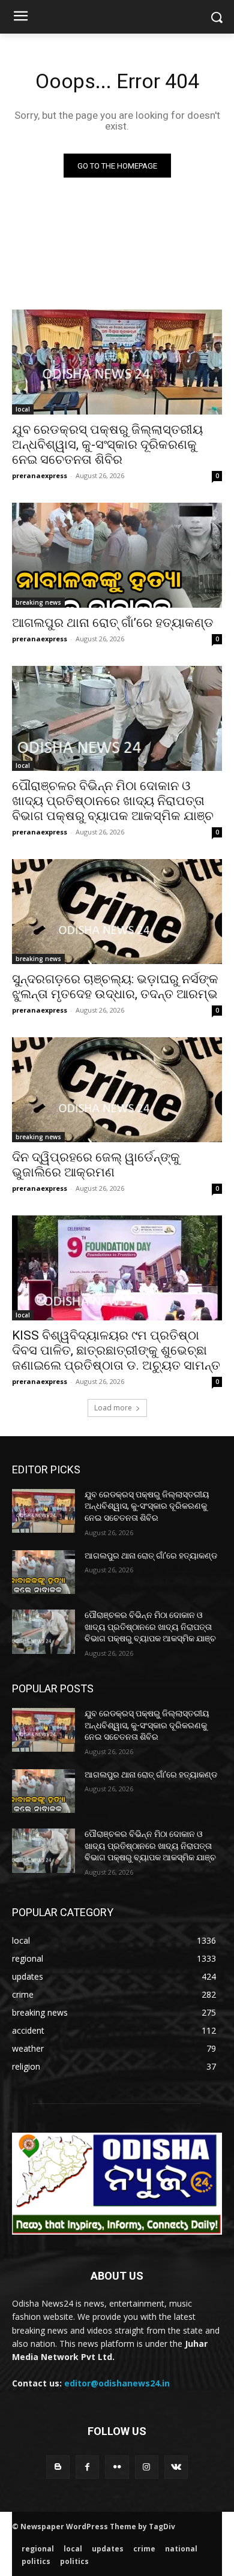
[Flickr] (117, 2467)
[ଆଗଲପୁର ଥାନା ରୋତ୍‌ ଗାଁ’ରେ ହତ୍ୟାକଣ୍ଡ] (117, 555)
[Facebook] (87, 2467)
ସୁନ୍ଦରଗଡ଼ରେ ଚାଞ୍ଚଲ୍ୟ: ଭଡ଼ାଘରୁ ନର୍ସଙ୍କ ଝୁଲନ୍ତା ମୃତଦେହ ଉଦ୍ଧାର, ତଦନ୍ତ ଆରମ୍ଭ (115, 987)
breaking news (38, 602)
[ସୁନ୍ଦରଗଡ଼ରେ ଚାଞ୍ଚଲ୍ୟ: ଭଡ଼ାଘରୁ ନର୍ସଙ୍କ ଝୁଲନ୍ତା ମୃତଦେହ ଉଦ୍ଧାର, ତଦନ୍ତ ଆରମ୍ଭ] (117, 912)
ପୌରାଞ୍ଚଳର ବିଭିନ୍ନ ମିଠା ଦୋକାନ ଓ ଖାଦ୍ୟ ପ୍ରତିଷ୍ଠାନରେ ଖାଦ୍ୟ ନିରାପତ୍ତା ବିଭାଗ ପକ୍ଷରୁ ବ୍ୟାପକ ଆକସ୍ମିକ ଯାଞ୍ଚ (113, 801)
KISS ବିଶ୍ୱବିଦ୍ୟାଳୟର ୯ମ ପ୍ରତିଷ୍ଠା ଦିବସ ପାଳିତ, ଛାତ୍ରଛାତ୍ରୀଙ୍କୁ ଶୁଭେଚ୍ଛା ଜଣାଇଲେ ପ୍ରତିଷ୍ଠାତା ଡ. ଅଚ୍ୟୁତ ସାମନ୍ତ (116, 1350)
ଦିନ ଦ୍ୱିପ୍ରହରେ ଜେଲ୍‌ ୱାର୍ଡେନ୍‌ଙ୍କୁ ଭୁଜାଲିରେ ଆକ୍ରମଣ (96, 1165)
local (23, 409)
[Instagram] (147, 2467)
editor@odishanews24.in (117, 2383)
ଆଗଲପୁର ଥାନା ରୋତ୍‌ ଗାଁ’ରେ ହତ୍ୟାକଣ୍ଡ (113, 623)
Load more (113, 1408)
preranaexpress (40, 475)
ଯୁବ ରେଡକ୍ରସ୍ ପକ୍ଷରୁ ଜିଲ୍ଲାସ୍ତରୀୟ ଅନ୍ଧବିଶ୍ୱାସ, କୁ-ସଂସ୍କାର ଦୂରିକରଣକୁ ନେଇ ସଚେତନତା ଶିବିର (107, 445)
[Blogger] (58, 2467)
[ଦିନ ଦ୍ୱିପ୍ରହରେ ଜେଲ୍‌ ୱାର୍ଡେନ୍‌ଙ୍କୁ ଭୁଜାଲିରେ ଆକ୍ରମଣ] (117, 1090)
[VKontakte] (176, 2467)
